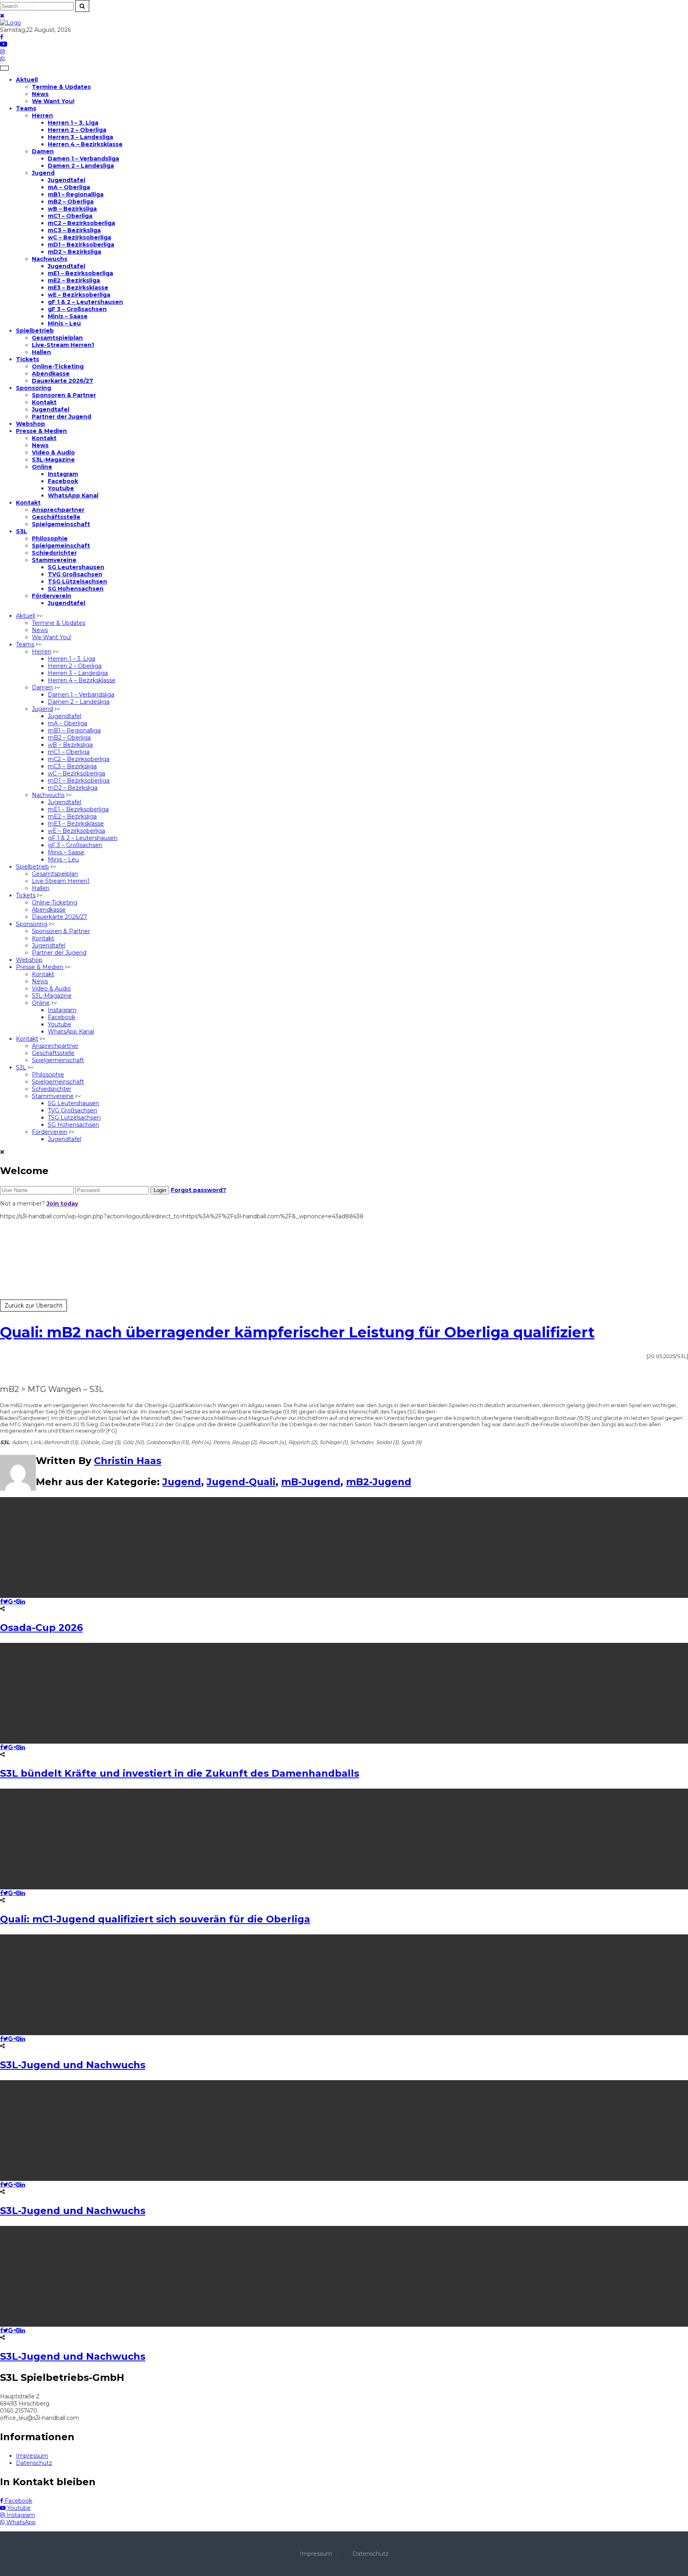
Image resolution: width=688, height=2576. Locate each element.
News (40, 94)
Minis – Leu (64, 323)
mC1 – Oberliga (70, 216)
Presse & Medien (41, 431)
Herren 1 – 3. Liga (73, 123)
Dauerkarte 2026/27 (63, 381)
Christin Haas (128, 1461)
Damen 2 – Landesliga (81, 166)
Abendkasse (51, 374)
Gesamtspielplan (57, 338)
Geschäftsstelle (56, 517)
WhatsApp (20, 2522)
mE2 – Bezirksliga (74, 280)
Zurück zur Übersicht (33, 1306)
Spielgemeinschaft (61, 524)
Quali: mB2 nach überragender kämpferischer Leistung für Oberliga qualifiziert (297, 1332)
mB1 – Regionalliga (76, 194)
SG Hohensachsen (76, 589)
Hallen (41, 352)
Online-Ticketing (58, 366)
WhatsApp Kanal (73, 495)
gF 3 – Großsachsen (77, 309)
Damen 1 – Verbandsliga (83, 159)
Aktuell (27, 80)
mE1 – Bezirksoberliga (80, 273)
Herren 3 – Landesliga (80, 137)
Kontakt (44, 402)
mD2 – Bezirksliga (74, 252)
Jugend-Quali (241, 1482)
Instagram (63, 474)
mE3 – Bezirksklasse (78, 288)
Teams (26, 108)
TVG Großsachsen (75, 574)
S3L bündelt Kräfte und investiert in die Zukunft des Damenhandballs (180, 1773)
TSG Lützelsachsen (77, 581)
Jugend (43, 173)
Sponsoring (33, 388)
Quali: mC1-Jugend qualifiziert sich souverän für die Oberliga (155, 1919)
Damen (43, 151)
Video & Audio (53, 452)
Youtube (61, 488)
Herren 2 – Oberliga (77, 130)
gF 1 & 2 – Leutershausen (85, 302)
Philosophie (50, 538)
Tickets (27, 359)
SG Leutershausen (76, 567)
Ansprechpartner (58, 510)
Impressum (32, 2456)
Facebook (63, 481)
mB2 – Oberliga (71, 202)
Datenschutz (34, 2463)
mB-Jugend (311, 1482)
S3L (21, 531)
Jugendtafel (66, 180)
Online (42, 467)
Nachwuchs (50, 259)
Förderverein (52, 596)
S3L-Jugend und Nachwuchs (73, 2065)
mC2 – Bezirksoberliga (81, 223)
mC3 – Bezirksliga (74, 230)
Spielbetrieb (35, 331)
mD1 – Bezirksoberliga (81, 245)
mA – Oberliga (69, 187)
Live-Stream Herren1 (63, 345)
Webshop (30, 424)
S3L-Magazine (53, 460)
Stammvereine (54, 560)
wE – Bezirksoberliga (79, 295)
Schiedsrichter (54, 553)
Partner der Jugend (62, 417)
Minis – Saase (68, 316)
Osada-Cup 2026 (41, 1628)
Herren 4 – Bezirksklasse (85, 144)
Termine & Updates (61, 87)
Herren (42, 115)
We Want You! (53, 101)
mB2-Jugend (379, 1482)
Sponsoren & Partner (64, 395)
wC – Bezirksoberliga (79, 237)
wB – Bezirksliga (72, 209)
